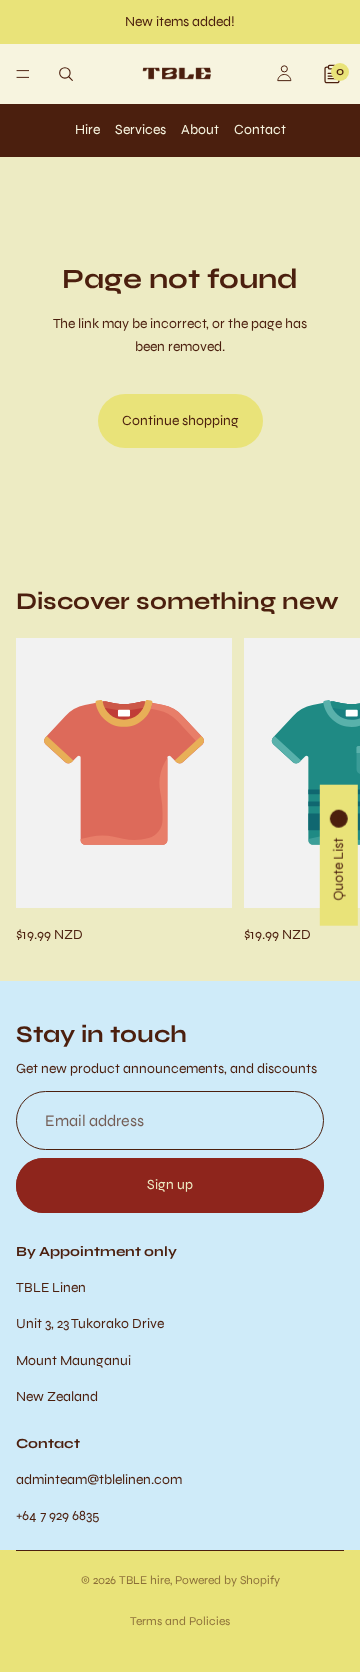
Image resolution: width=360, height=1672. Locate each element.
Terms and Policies (180, 1621)
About (200, 129)
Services (140, 129)
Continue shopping (180, 420)
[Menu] (23, 74)
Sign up (170, 1184)
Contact (260, 129)
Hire (87, 129)
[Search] (66, 74)
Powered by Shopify (227, 1580)
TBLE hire (144, 1580)
